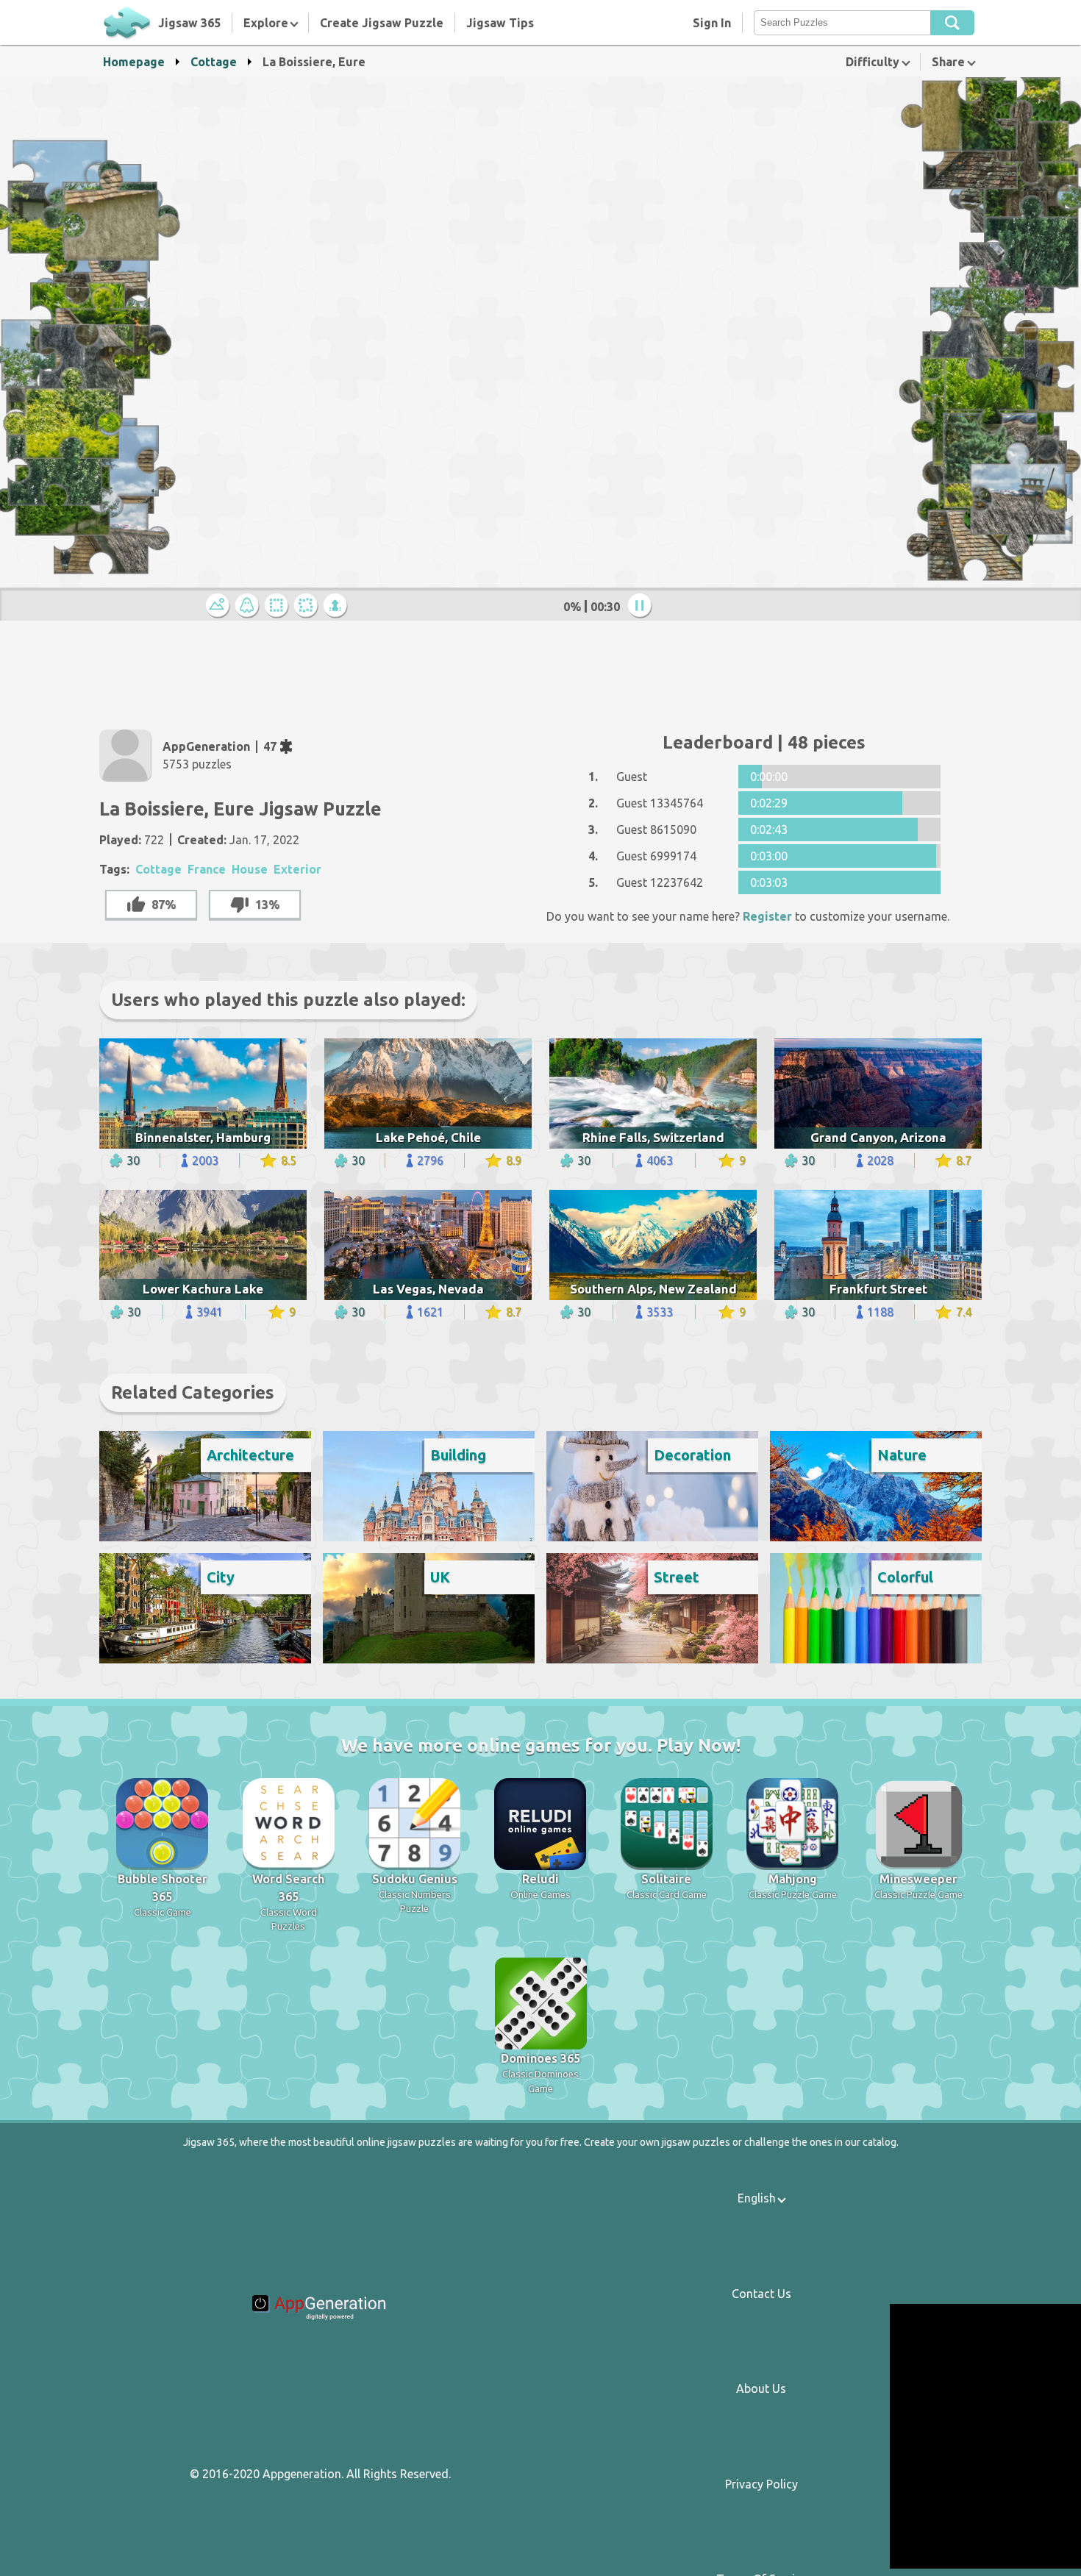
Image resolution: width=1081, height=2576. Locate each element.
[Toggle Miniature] (220, 606)
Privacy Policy (761, 2484)
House (250, 869)
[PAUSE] (642, 606)
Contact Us (761, 2294)
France (207, 869)
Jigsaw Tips (500, 23)
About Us (761, 2388)
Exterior (297, 869)
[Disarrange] (308, 606)
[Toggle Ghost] (249, 606)
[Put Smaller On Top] (338, 606)
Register (767, 916)
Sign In (712, 23)
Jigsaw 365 (189, 23)
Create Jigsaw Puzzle (382, 23)
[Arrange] (279, 606)
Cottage (214, 62)
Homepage (134, 62)
